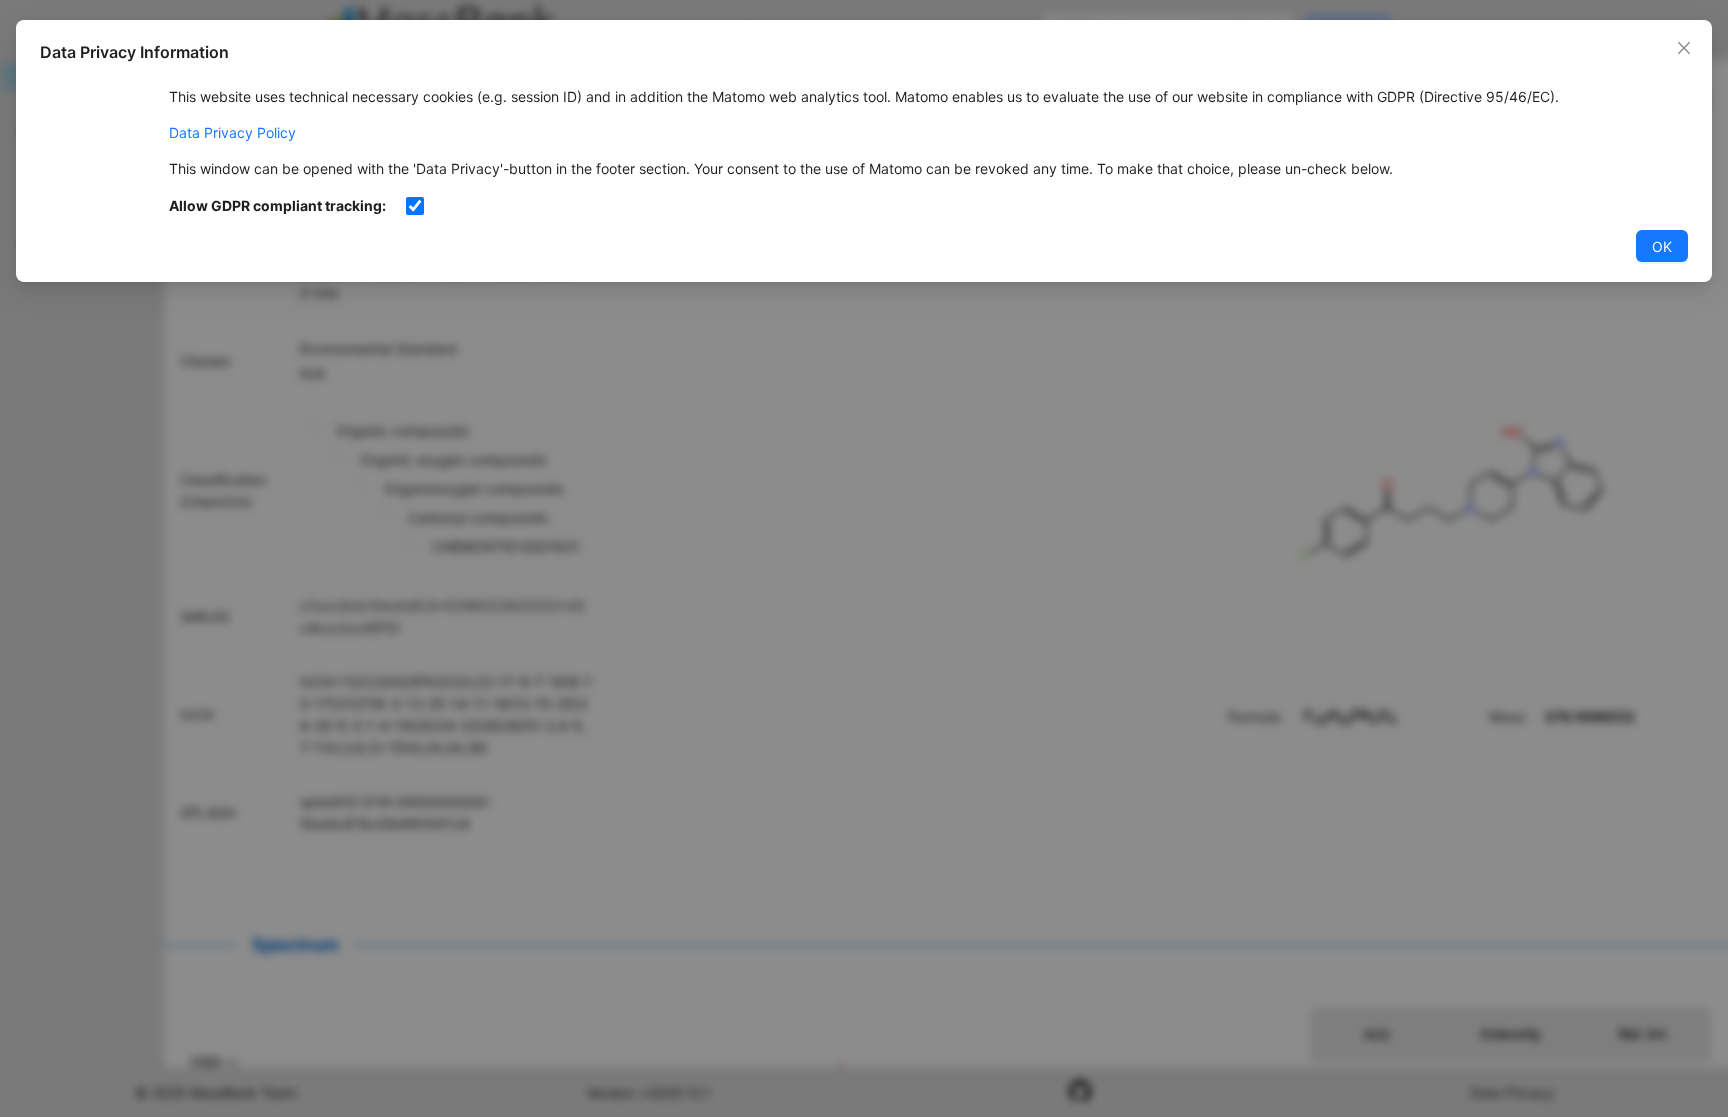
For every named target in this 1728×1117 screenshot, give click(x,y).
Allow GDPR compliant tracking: (277, 205)
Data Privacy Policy (232, 132)
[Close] (1684, 48)
